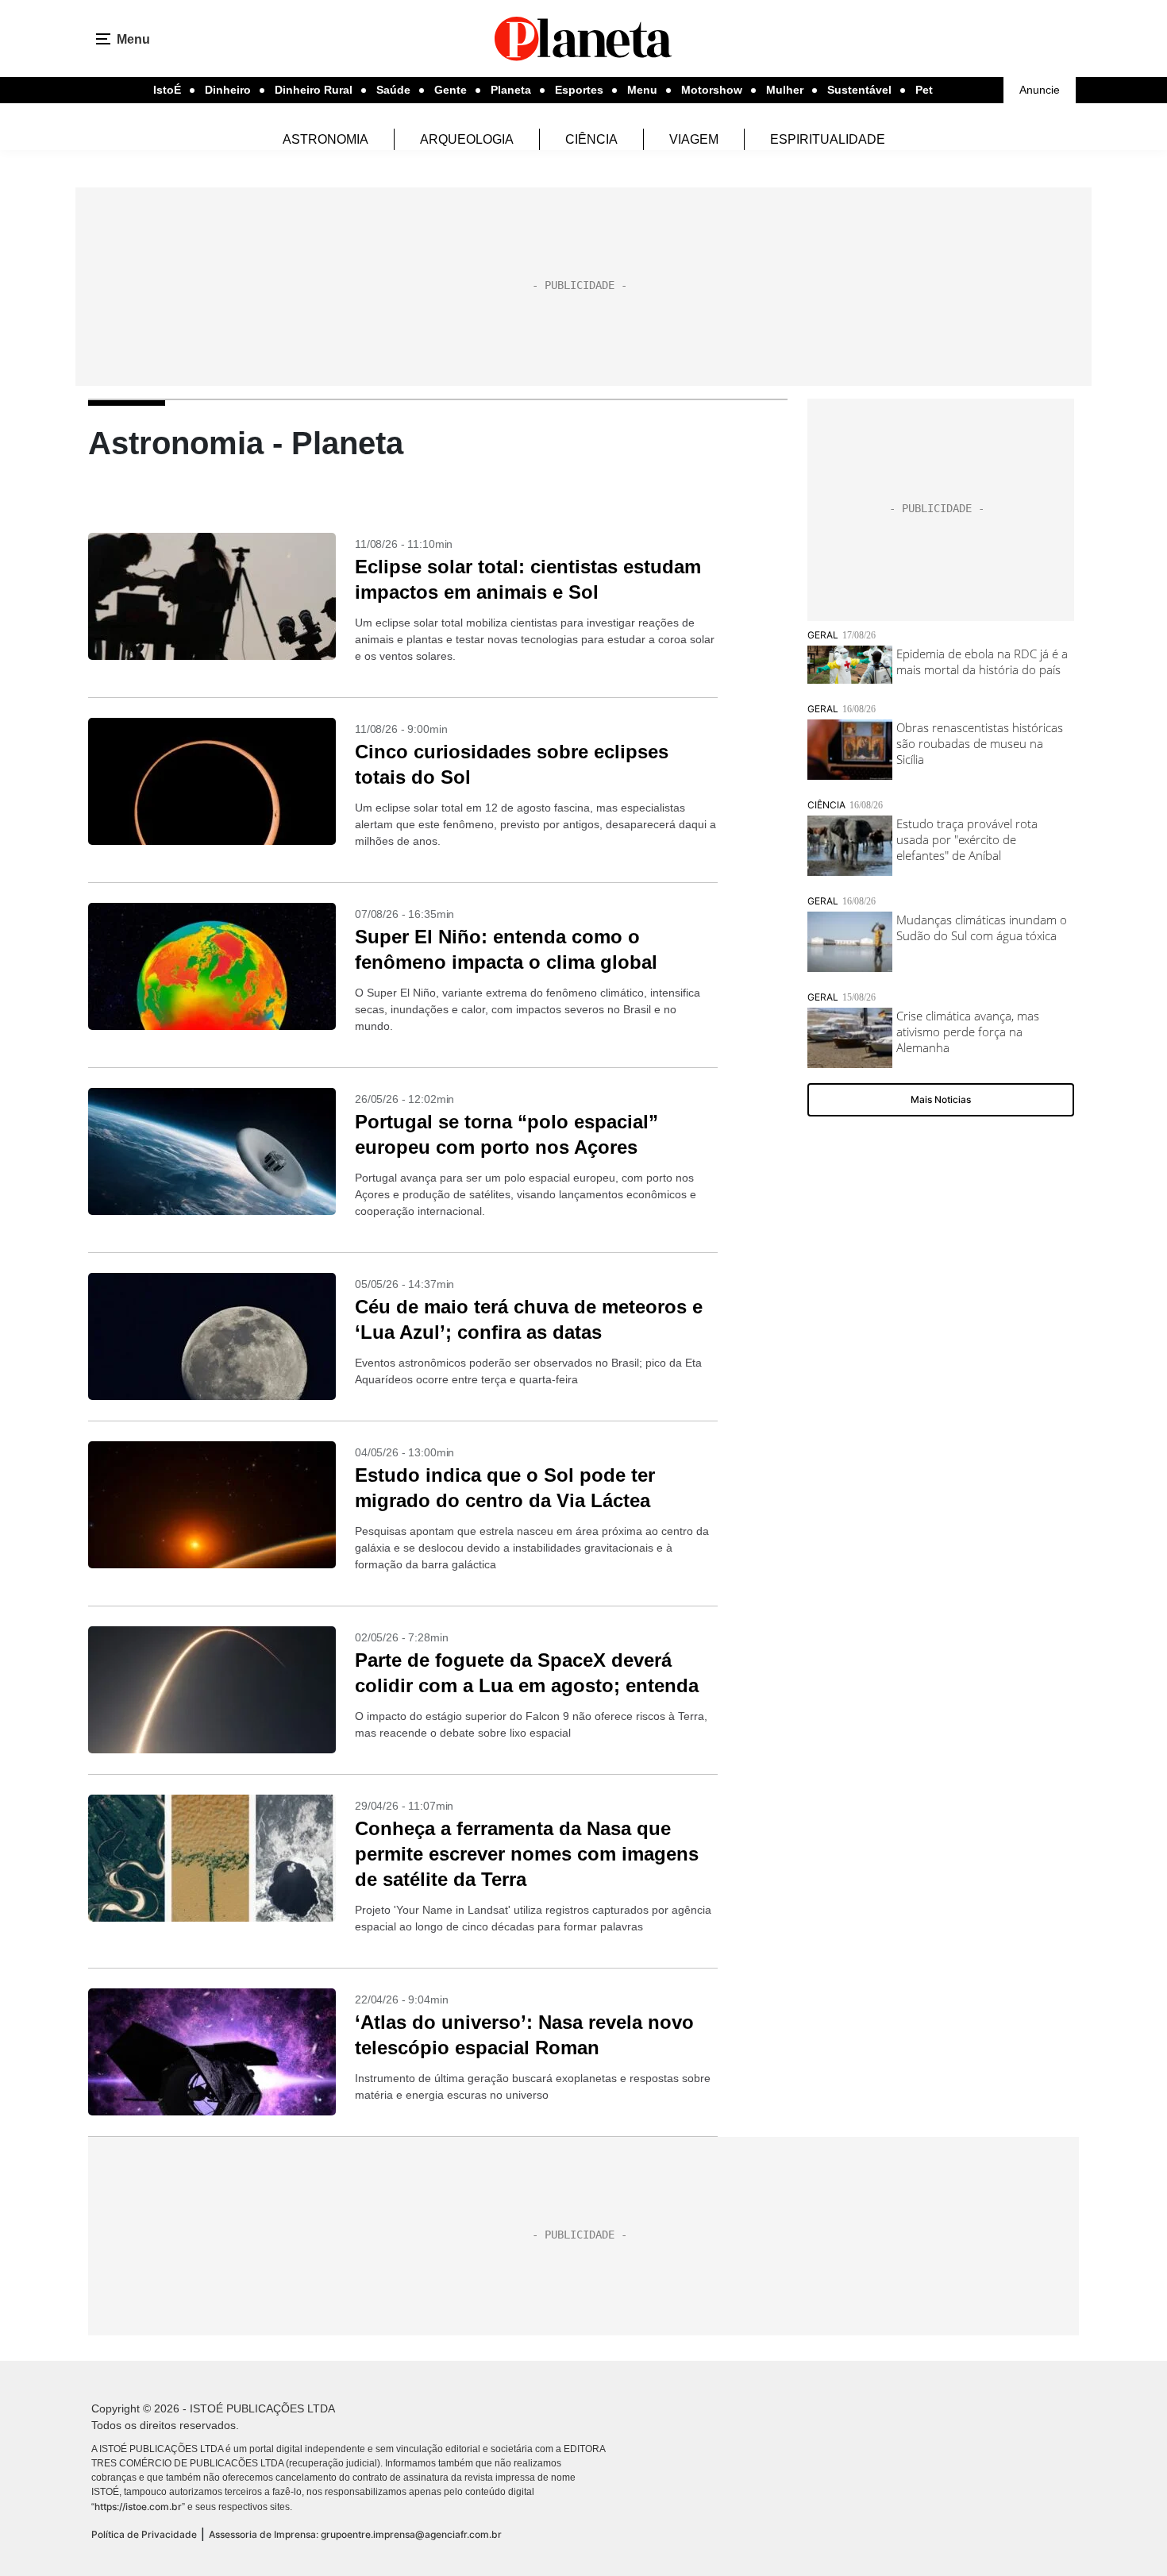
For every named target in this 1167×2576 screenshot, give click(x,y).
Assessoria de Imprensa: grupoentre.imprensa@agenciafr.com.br (355, 2534)
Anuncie (1040, 90)
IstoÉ (167, 90)
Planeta (511, 90)
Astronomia (325, 139)
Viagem (694, 139)
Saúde (393, 90)
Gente (451, 90)
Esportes (579, 90)
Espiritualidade (828, 139)
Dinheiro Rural (314, 90)
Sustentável (859, 90)
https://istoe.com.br (138, 2507)
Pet (924, 90)
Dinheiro (228, 90)
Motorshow (712, 90)
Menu (642, 90)
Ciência (591, 139)
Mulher (785, 90)
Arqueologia (467, 139)
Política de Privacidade (144, 2534)
